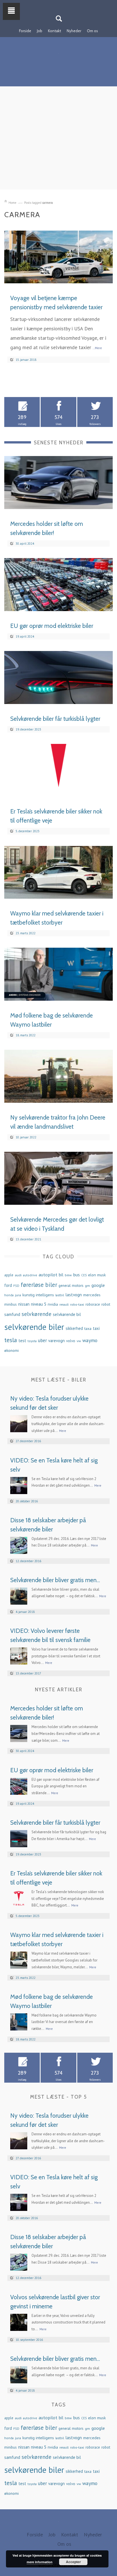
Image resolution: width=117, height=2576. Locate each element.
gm (87, 1285)
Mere (63, 1431)
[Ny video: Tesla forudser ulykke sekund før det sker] (19, 1423)
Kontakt (55, 31)
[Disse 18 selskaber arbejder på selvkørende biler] (19, 1545)
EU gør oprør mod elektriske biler (52, 626)
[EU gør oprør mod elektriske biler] (58, 584)
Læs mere (97, 277)
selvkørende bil (67, 1314)
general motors (71, 1285)
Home (12, 203)
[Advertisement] (58, 146)
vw (79, 1341)
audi (18, 1275)
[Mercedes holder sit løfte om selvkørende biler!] (58, 482)
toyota (32, 1341)
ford (8, 1285)
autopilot (48, 1274)
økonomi (12, 1350)
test (22, 1341)
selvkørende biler (34, 1327)
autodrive (30, 1275)
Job (40, 31)
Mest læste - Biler (59, 1380)
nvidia (53, 1304)
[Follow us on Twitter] (62, 4)
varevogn (57, 1341)
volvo (71, 1341)
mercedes (92, 1295)
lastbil (60, 1295)
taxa (88, 1328)
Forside (25, 31)
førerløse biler (39, 1285)
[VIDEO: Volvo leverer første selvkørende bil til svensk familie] (19, 1655)
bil (61, 1275)
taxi (96, 1328)
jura (18, 1295)
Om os (92, 31)
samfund (12, 1314)
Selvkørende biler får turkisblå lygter (55, 719)
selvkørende (36, 1314)
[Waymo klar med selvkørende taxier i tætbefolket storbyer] (58, 872)
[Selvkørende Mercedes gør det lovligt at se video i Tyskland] (58, 1178)
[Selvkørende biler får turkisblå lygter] (58, 677)
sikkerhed (74, 1328)
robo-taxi (77, 1304)
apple (9, 1275)
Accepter (73, 2562)
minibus (11, 1304)
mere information (40, 2562)
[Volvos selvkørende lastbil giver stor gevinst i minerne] (19, 2322)
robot (106, 1304)
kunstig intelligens (38, 1295)
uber (42, 1340)
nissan (24, 1304)
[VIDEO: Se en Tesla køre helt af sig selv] (19, 1485)
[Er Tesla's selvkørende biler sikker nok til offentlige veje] (58, 770)
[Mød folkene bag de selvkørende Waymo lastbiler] (58, 974)
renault (64, 1305)
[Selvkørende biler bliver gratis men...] (19, 1595)
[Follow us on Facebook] (55, 4)
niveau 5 (39, 1304)
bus (77, 1275)
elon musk (97, 1275)
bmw (68, 1275)
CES (84, 1275)
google (98, 1285)
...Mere (97, 348)
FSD (16, 1286)
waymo (90, 1340)
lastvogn (74, 1295)
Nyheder (74, 31)
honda (9, 1295)
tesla (11, 1340)
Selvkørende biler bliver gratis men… (55, 1580)
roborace (93, 1304)
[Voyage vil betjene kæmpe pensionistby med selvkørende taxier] (58, 256)
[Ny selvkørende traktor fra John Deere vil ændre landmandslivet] (58, 1076)
